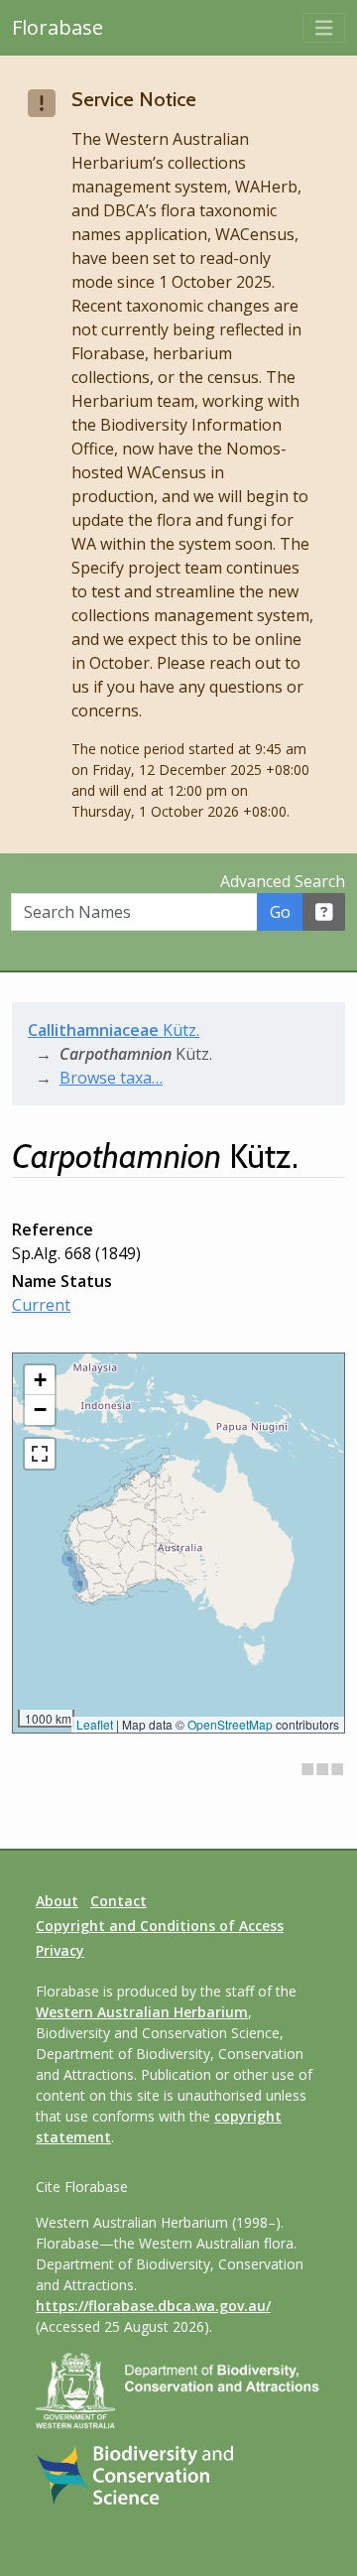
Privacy (60, 1950)
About (57, 1901)
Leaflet (95, 1724)
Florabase (58, 27)
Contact (119, 1901)
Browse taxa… (111, 1078)
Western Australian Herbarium (142, 2012)
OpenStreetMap (230, 1724)
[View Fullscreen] (40, 1454)
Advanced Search (283, 881)
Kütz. (114, 1030)
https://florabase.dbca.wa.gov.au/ (153, 2306)
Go (280, 912)
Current (41, 1305)
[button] (40, 1380)
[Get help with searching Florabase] (324, 912)
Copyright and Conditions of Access (160, 1926)
